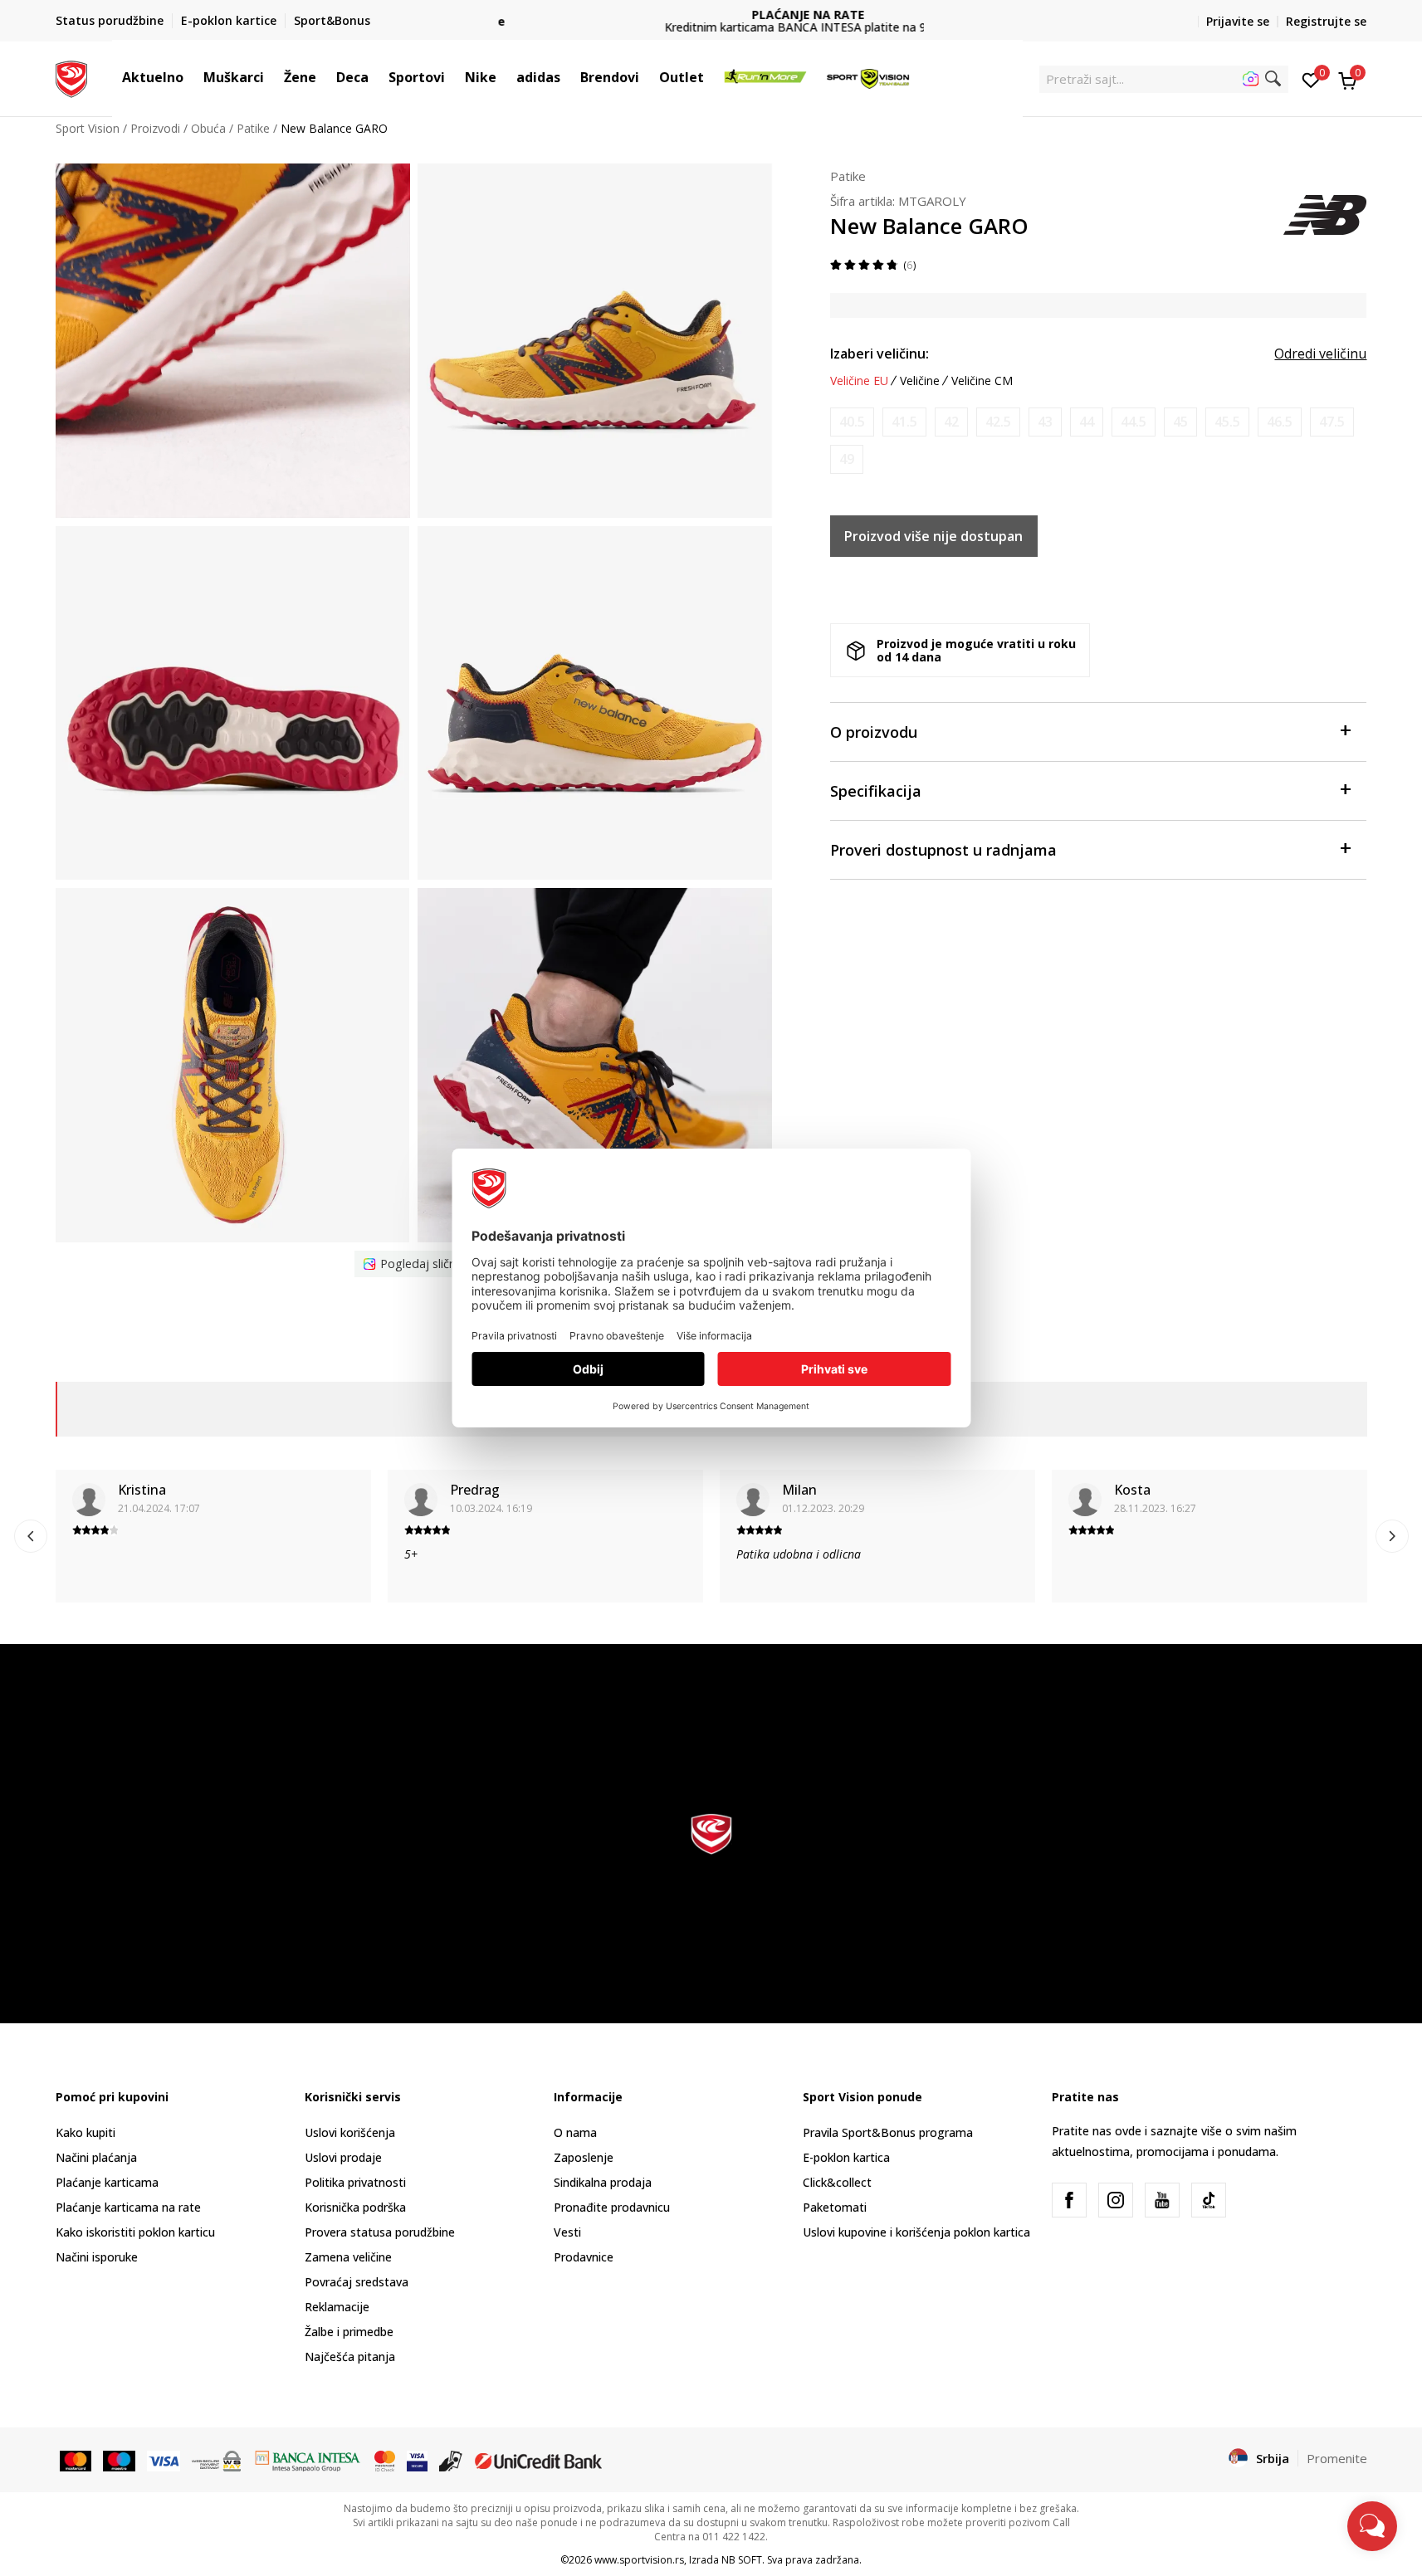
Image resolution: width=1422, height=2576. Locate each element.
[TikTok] (1209, 2200)
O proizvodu (874, 732)
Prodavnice (584, 2257)
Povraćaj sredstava (357, 2282)
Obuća (208, 128)
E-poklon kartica (846, 2157)
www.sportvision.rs (639, 2560)
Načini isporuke (97, 2257)
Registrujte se (1326, 21)
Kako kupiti (86, 2132)
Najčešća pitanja (350, 2356)
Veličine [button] (920, 381)
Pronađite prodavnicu (612, 2207)
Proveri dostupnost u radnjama (943, 850)
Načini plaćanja (96, 2157)
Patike (253, 128)
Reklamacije (337, 2307)
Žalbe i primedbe (349, 2332)
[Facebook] (1069, 2200)
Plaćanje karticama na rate (128, 2207)
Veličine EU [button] (859, 381)
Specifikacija (876, 791)
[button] (192, 77)
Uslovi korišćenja (350, 2132)
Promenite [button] (1337, 2458)
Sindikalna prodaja (603, 2182)
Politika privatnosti (355, 2182)
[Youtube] (1162, 2200)
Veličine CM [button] (982, 381)
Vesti (567, 2232)
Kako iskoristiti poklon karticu (135, 2232)
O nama (575, 2132)
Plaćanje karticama (107, 2182)
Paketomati (835, 2207)
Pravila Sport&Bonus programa (888, 2132)
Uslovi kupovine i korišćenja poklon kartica (916, 2232)
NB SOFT (742, 2560)
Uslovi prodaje (343, 2157)
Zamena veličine (348, 2257)
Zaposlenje (584, 2157)
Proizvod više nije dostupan (933, 536)
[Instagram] (1116, 2200)
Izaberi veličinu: (880, 354)
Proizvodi (155, 128)
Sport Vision (88, 128)
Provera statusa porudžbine (380, 2232)
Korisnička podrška (355, 2207)
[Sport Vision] (72, 77)
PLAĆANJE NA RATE (711, 15)
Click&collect (837, 2182)
